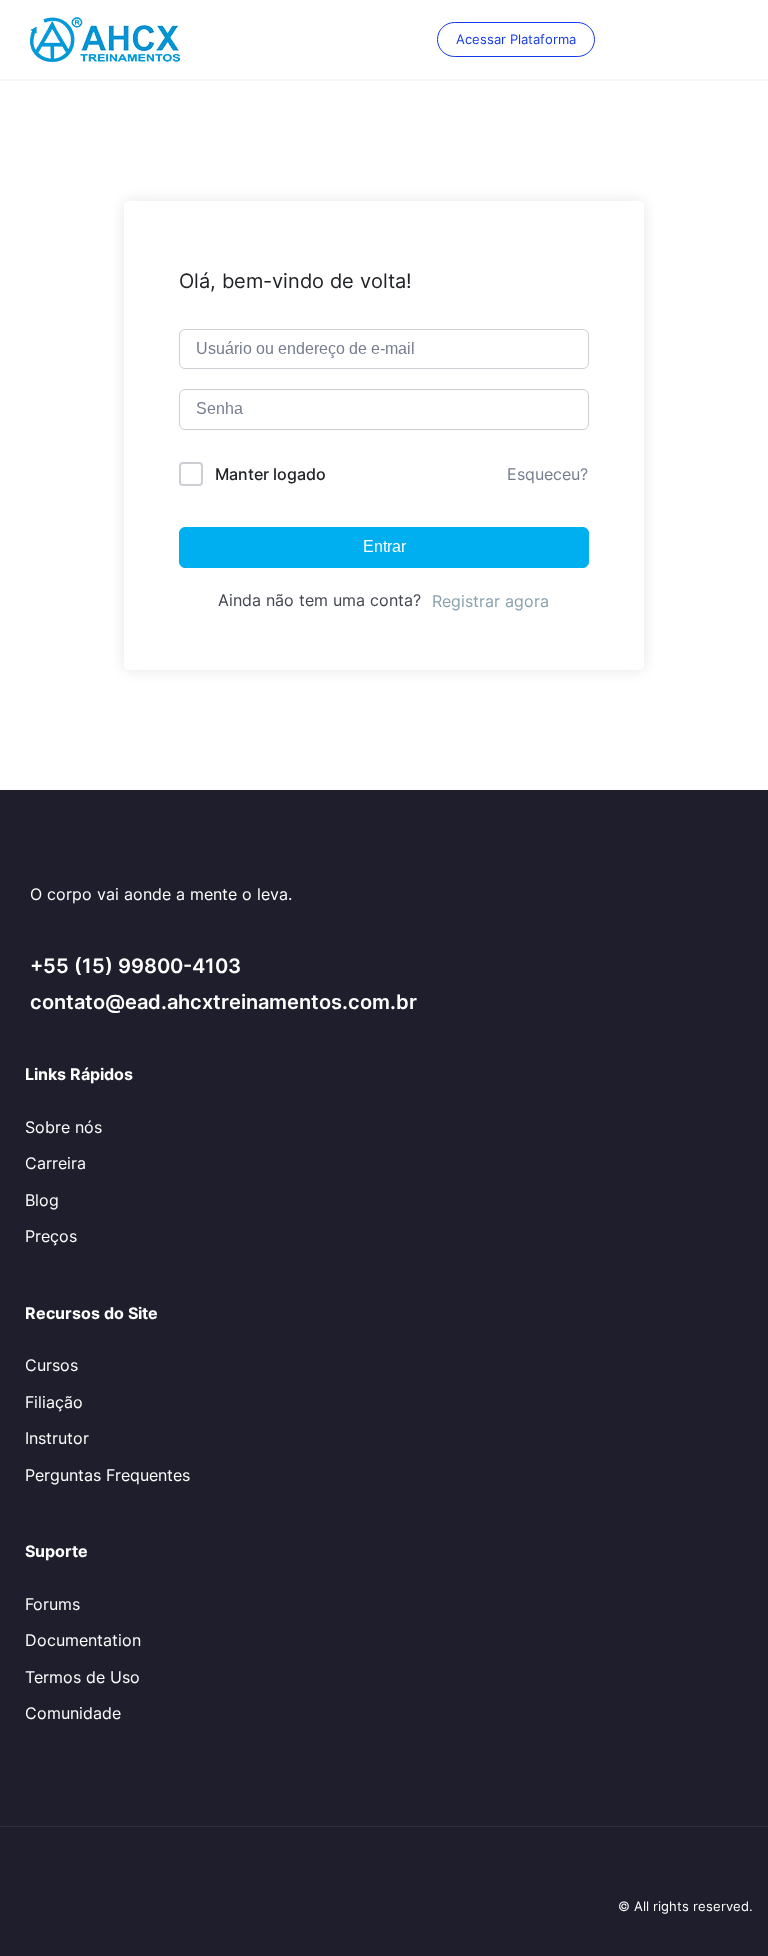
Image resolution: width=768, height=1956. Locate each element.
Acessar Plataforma (516, 39)
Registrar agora (490, 601)
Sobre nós (63, 1127)
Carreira (55, 1163)
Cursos (51, 1365)
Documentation (83, 1640)
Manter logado (270, 474)
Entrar (384, 546)
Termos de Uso (82, 1677)
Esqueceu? (547, 474)
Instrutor (57, 1438)
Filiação (54, 1402)
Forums (52, 1604)
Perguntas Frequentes (107, 1475)
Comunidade (73, 1713)
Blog (42, 1200)
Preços (51, 1236)
